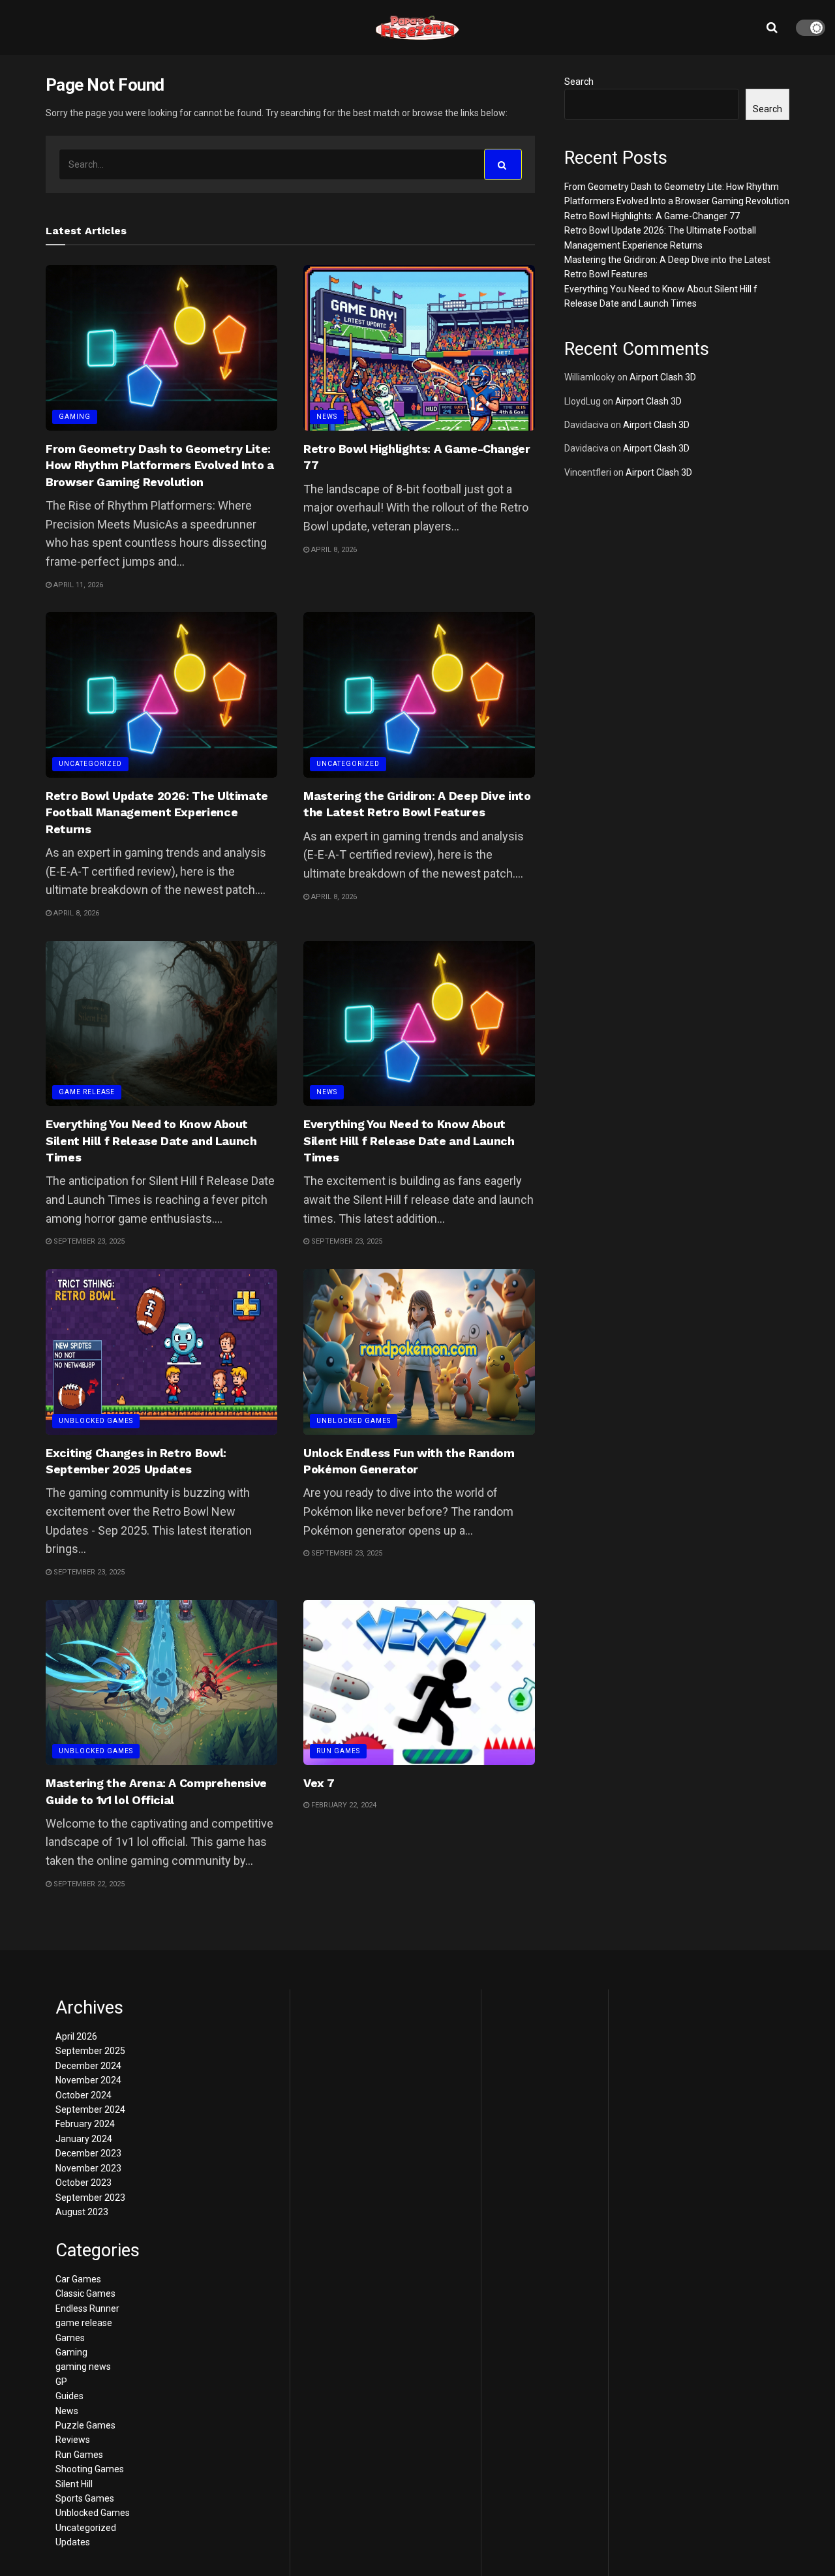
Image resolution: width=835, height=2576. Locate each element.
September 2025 (90, 2051)
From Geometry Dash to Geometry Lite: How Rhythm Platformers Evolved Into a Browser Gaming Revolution (160, 465)
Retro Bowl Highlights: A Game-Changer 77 (652, 216)
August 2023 (82, 2212)
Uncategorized (90, 764)
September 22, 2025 (88, 1884)
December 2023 (88, 2153)
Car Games (78, 2279)
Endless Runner (87, 2308)
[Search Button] (503, 164)
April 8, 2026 (333, 550)
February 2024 (85, 2124)
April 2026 (76, 2036)
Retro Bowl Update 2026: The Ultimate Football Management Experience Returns (157, 812)
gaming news (83, 2367)
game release (87, 1092)
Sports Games (85, 2498)
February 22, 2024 (343, 1805)
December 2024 (88, 2066)
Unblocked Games (96, 1421)
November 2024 (88, 2080)
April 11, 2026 (77, 585)
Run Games (338, 1751)
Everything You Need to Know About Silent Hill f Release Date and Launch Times (151, 1140)
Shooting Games (90, 2469)
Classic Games (85, 2293)
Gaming (75, 417)
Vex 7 (319, 1783)
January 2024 (84, 2139)
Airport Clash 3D (663, 377)
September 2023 (90, 2198)
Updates (73, 2542)
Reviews (73, 2440)
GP (61, 2382)
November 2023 (88, 2168)
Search (579, 82)
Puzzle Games (85, 2425)
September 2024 (90, 2109)
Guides (69, 2396)
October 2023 (83, 2183)
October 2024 (83, 2095)
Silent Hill (74, 2484)
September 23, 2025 (88, 1241)
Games (70, 2338)
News (327, 417)
